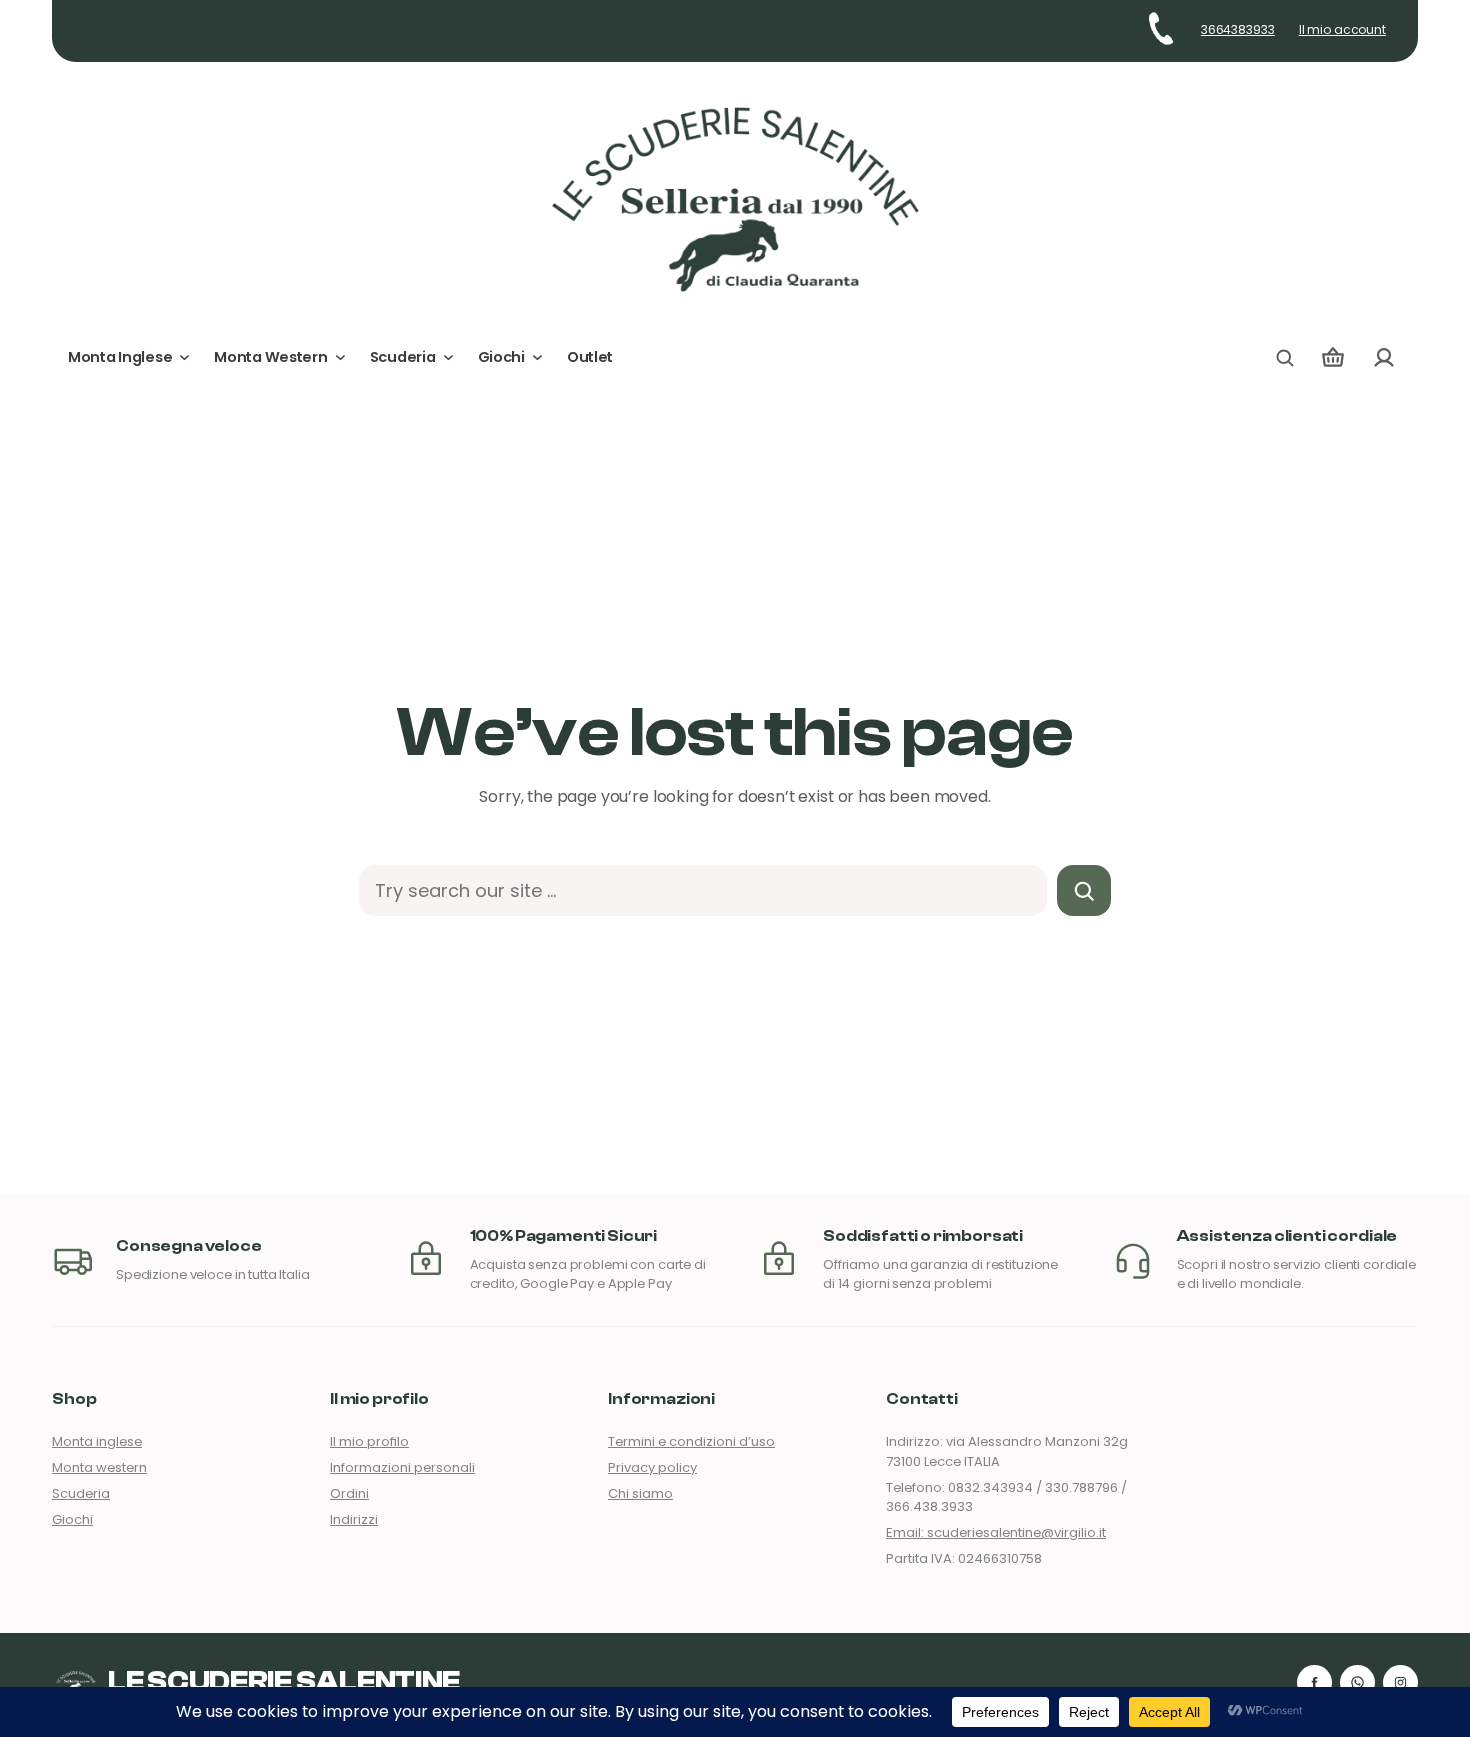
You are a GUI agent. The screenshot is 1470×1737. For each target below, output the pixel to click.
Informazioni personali (402, 1467)
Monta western (99, 1467)
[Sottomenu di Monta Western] (340, 357)
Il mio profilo (369, 1441)
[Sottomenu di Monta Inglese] (184, 357)
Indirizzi (354, 1519)
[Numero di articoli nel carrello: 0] (1333, 357)
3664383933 (1238, 30)
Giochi (72, 1519)
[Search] (1084, 890)
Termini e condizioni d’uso (691, 1441)
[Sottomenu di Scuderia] (448, 357)
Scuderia (81, 1493)
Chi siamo (640, 1493)
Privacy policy (652, 1467)
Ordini (349, 1493)
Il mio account (1342, 30)
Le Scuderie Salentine (284, 1682)
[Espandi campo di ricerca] (1285, 358)
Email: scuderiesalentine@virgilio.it (996, 1532)
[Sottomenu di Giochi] (537, 357)
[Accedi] (1383, 357)
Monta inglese (97, 1441)
